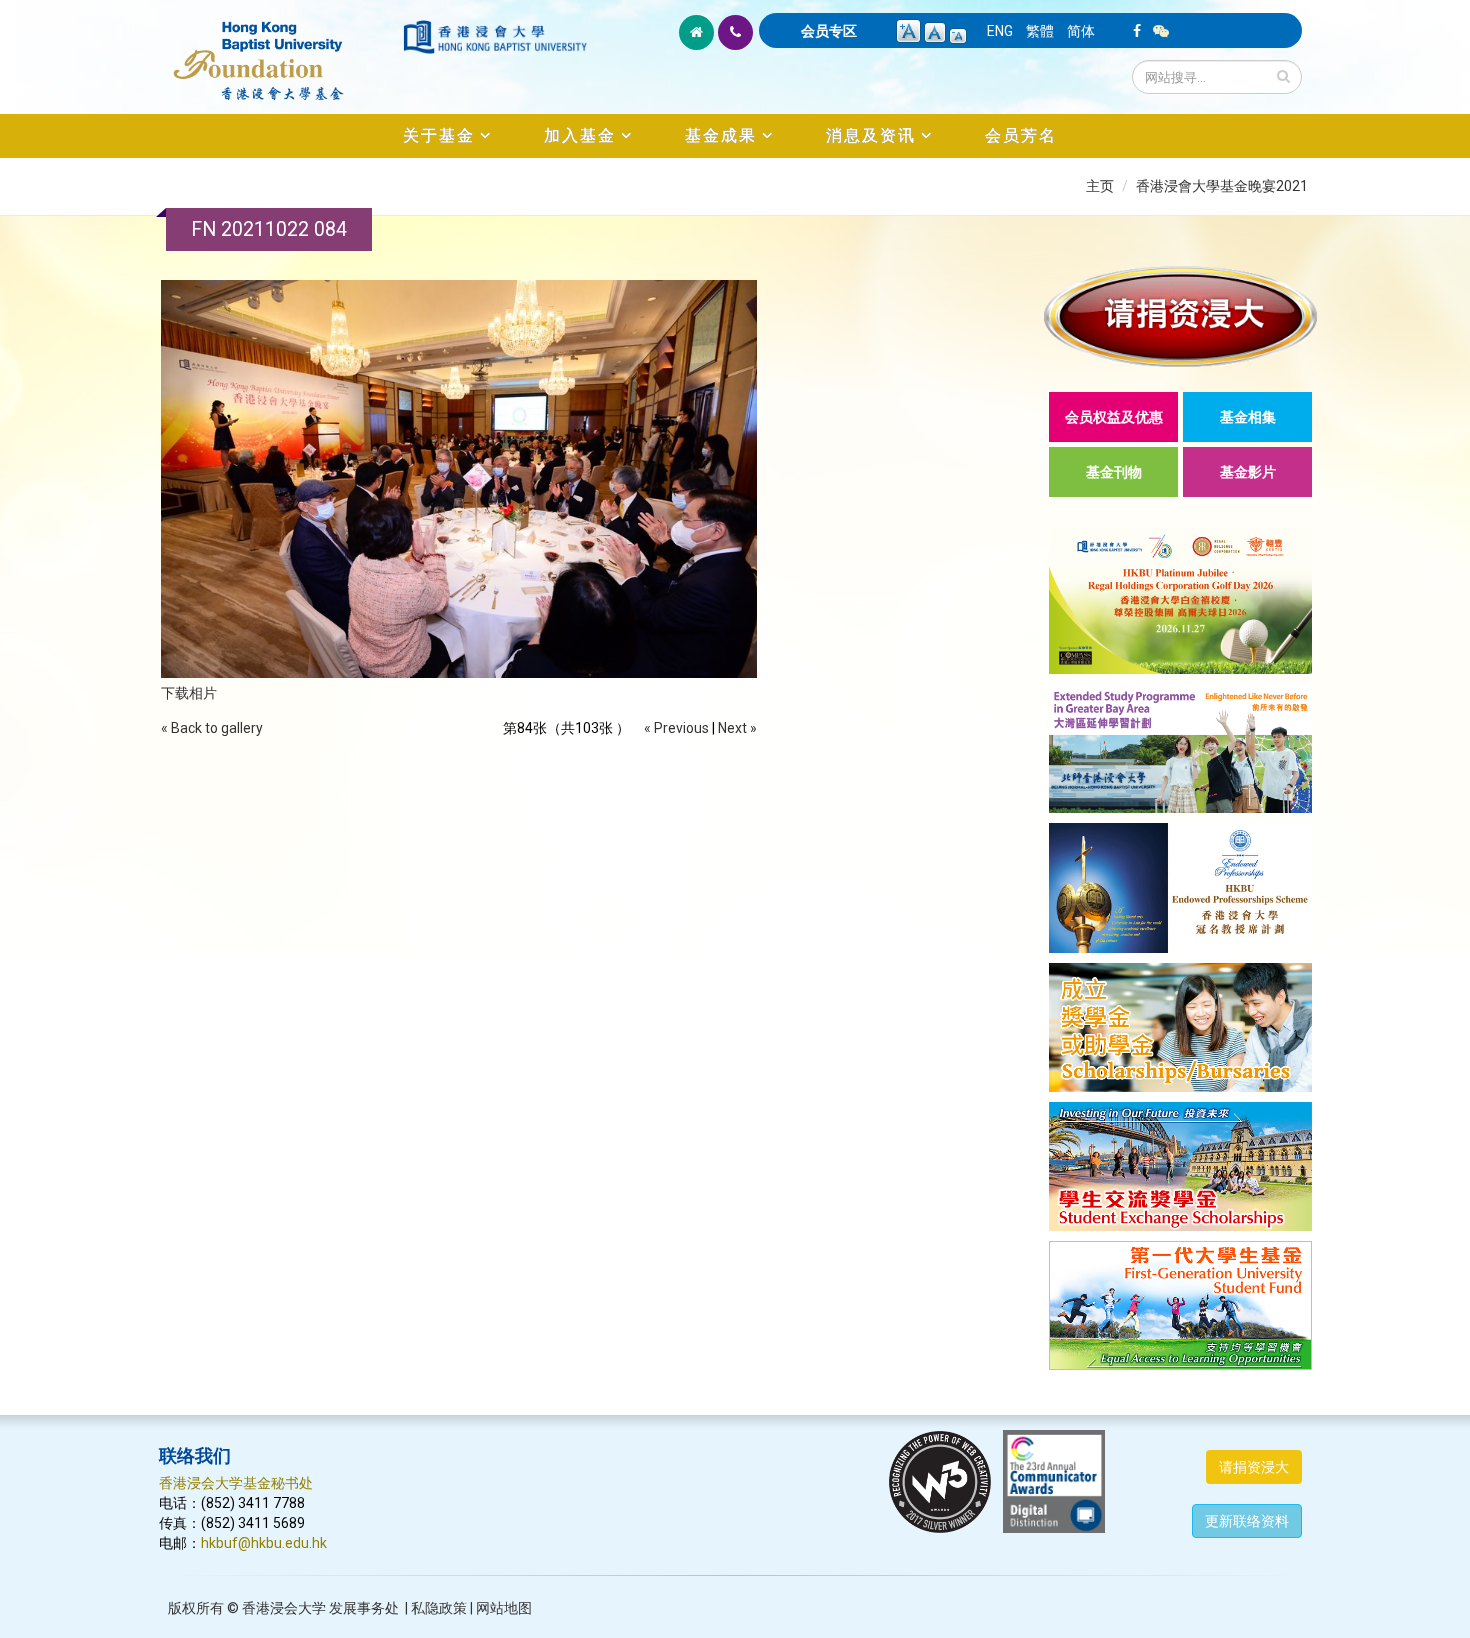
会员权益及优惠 (1114, 417)
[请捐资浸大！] (1180, 316)
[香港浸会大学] (495, 37)
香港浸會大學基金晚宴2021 (1222, 186)
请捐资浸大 (1254, 1467)
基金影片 (1248, 472)
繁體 (1040, 31)
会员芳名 (1021, 135)
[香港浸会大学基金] (279, 50)
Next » (737, 728)
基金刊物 (1114, 472)
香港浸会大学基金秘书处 (236, 1483)
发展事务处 (364, 1608)
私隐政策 (439, 1608)
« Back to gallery (212, 728)
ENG (1000, 31)
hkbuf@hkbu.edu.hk (264, 1543)
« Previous (676, 728)
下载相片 (189, 693)
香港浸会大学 (284, 1608)
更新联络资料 (1247, 1521)
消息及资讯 (871, 135)
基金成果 (721, 135)
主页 (1100, 186)
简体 (1081, 31)
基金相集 (1248, 417)
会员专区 (829, 31)
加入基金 (580, 135)
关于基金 (439, 135)
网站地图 (504, 1608)
